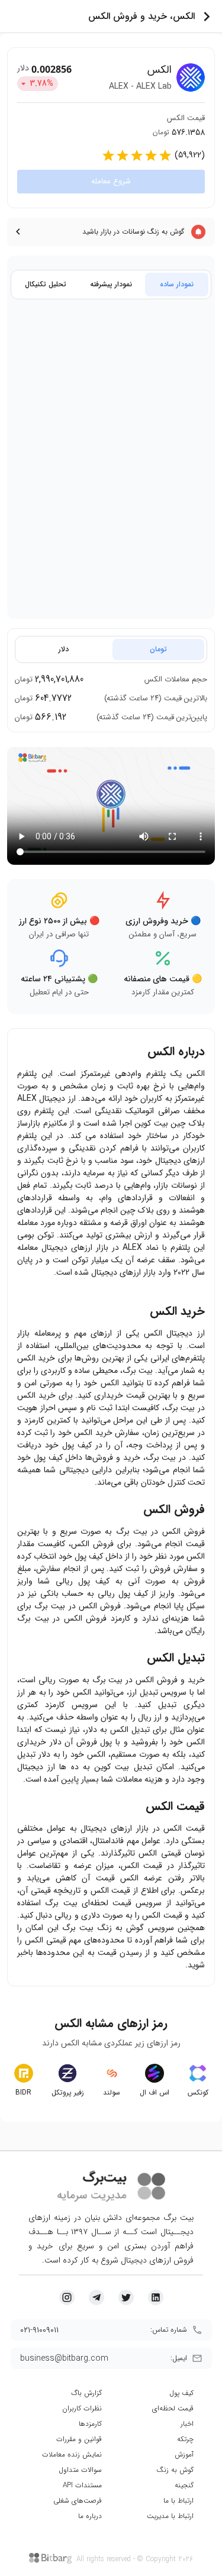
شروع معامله (111, 181)
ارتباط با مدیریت (170, 2516)
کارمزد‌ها (90, 2424)
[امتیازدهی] (108, 156)
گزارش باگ (86, 2393)
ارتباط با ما (178, 2501)
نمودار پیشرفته (111, 284)
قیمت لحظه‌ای (173, 2408)
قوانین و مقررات (79, 2439)
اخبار (187, 2424)
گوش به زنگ (175, 2470)
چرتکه (185, 2439)
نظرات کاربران (82, 2408)
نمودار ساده (177, 284)
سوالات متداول (80, 2470)
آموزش (184, 2454)
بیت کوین (152, 1123)
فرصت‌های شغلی (78, 2501)
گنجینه (184, 2485)
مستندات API (82, 2485)
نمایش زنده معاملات (72, 2454)
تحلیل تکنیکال (46, 284)
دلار (64, 649)
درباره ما (90, 2516)
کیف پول (181, 2393)
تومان (158, 649)
